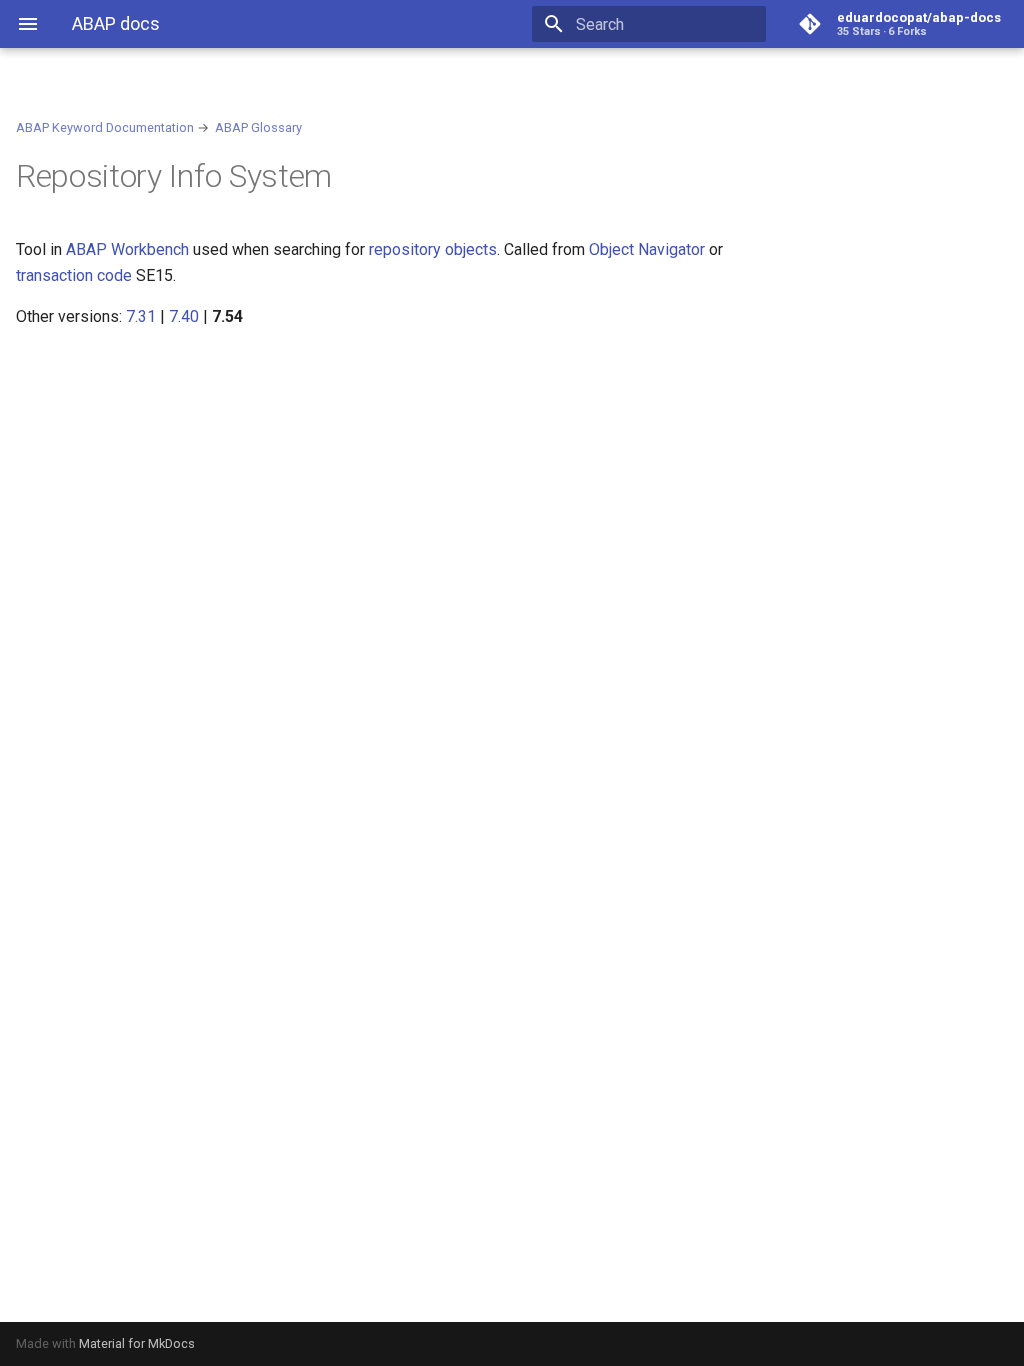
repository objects (433, 249)
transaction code (74, 275)
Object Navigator (647, 249)
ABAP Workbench (127, 249)
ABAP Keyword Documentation (105, 127)
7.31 (141, 316)
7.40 (184, 316)
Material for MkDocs (137, 1343)
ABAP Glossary (258, 127)
